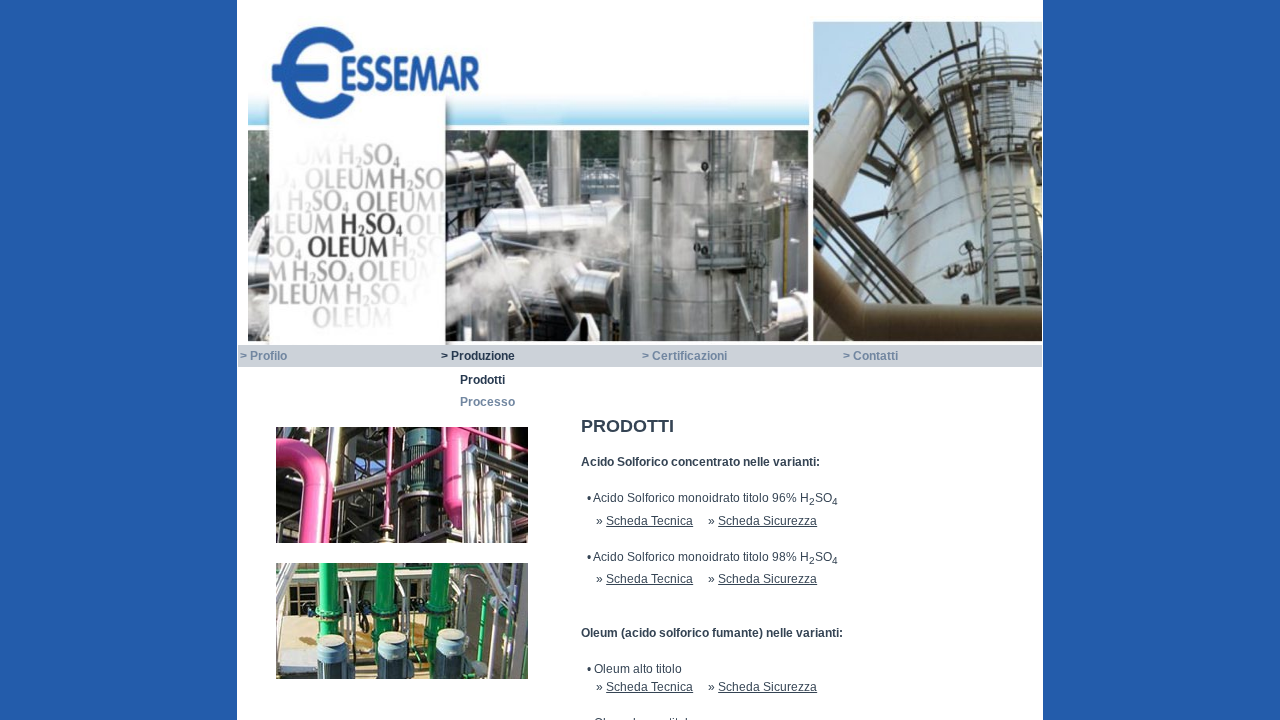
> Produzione (478, 356)
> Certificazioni (684, 356)
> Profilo (263, 356)
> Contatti (870, 356)
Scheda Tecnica (649, 521)
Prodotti (482, 380)
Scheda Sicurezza (767, 521)
